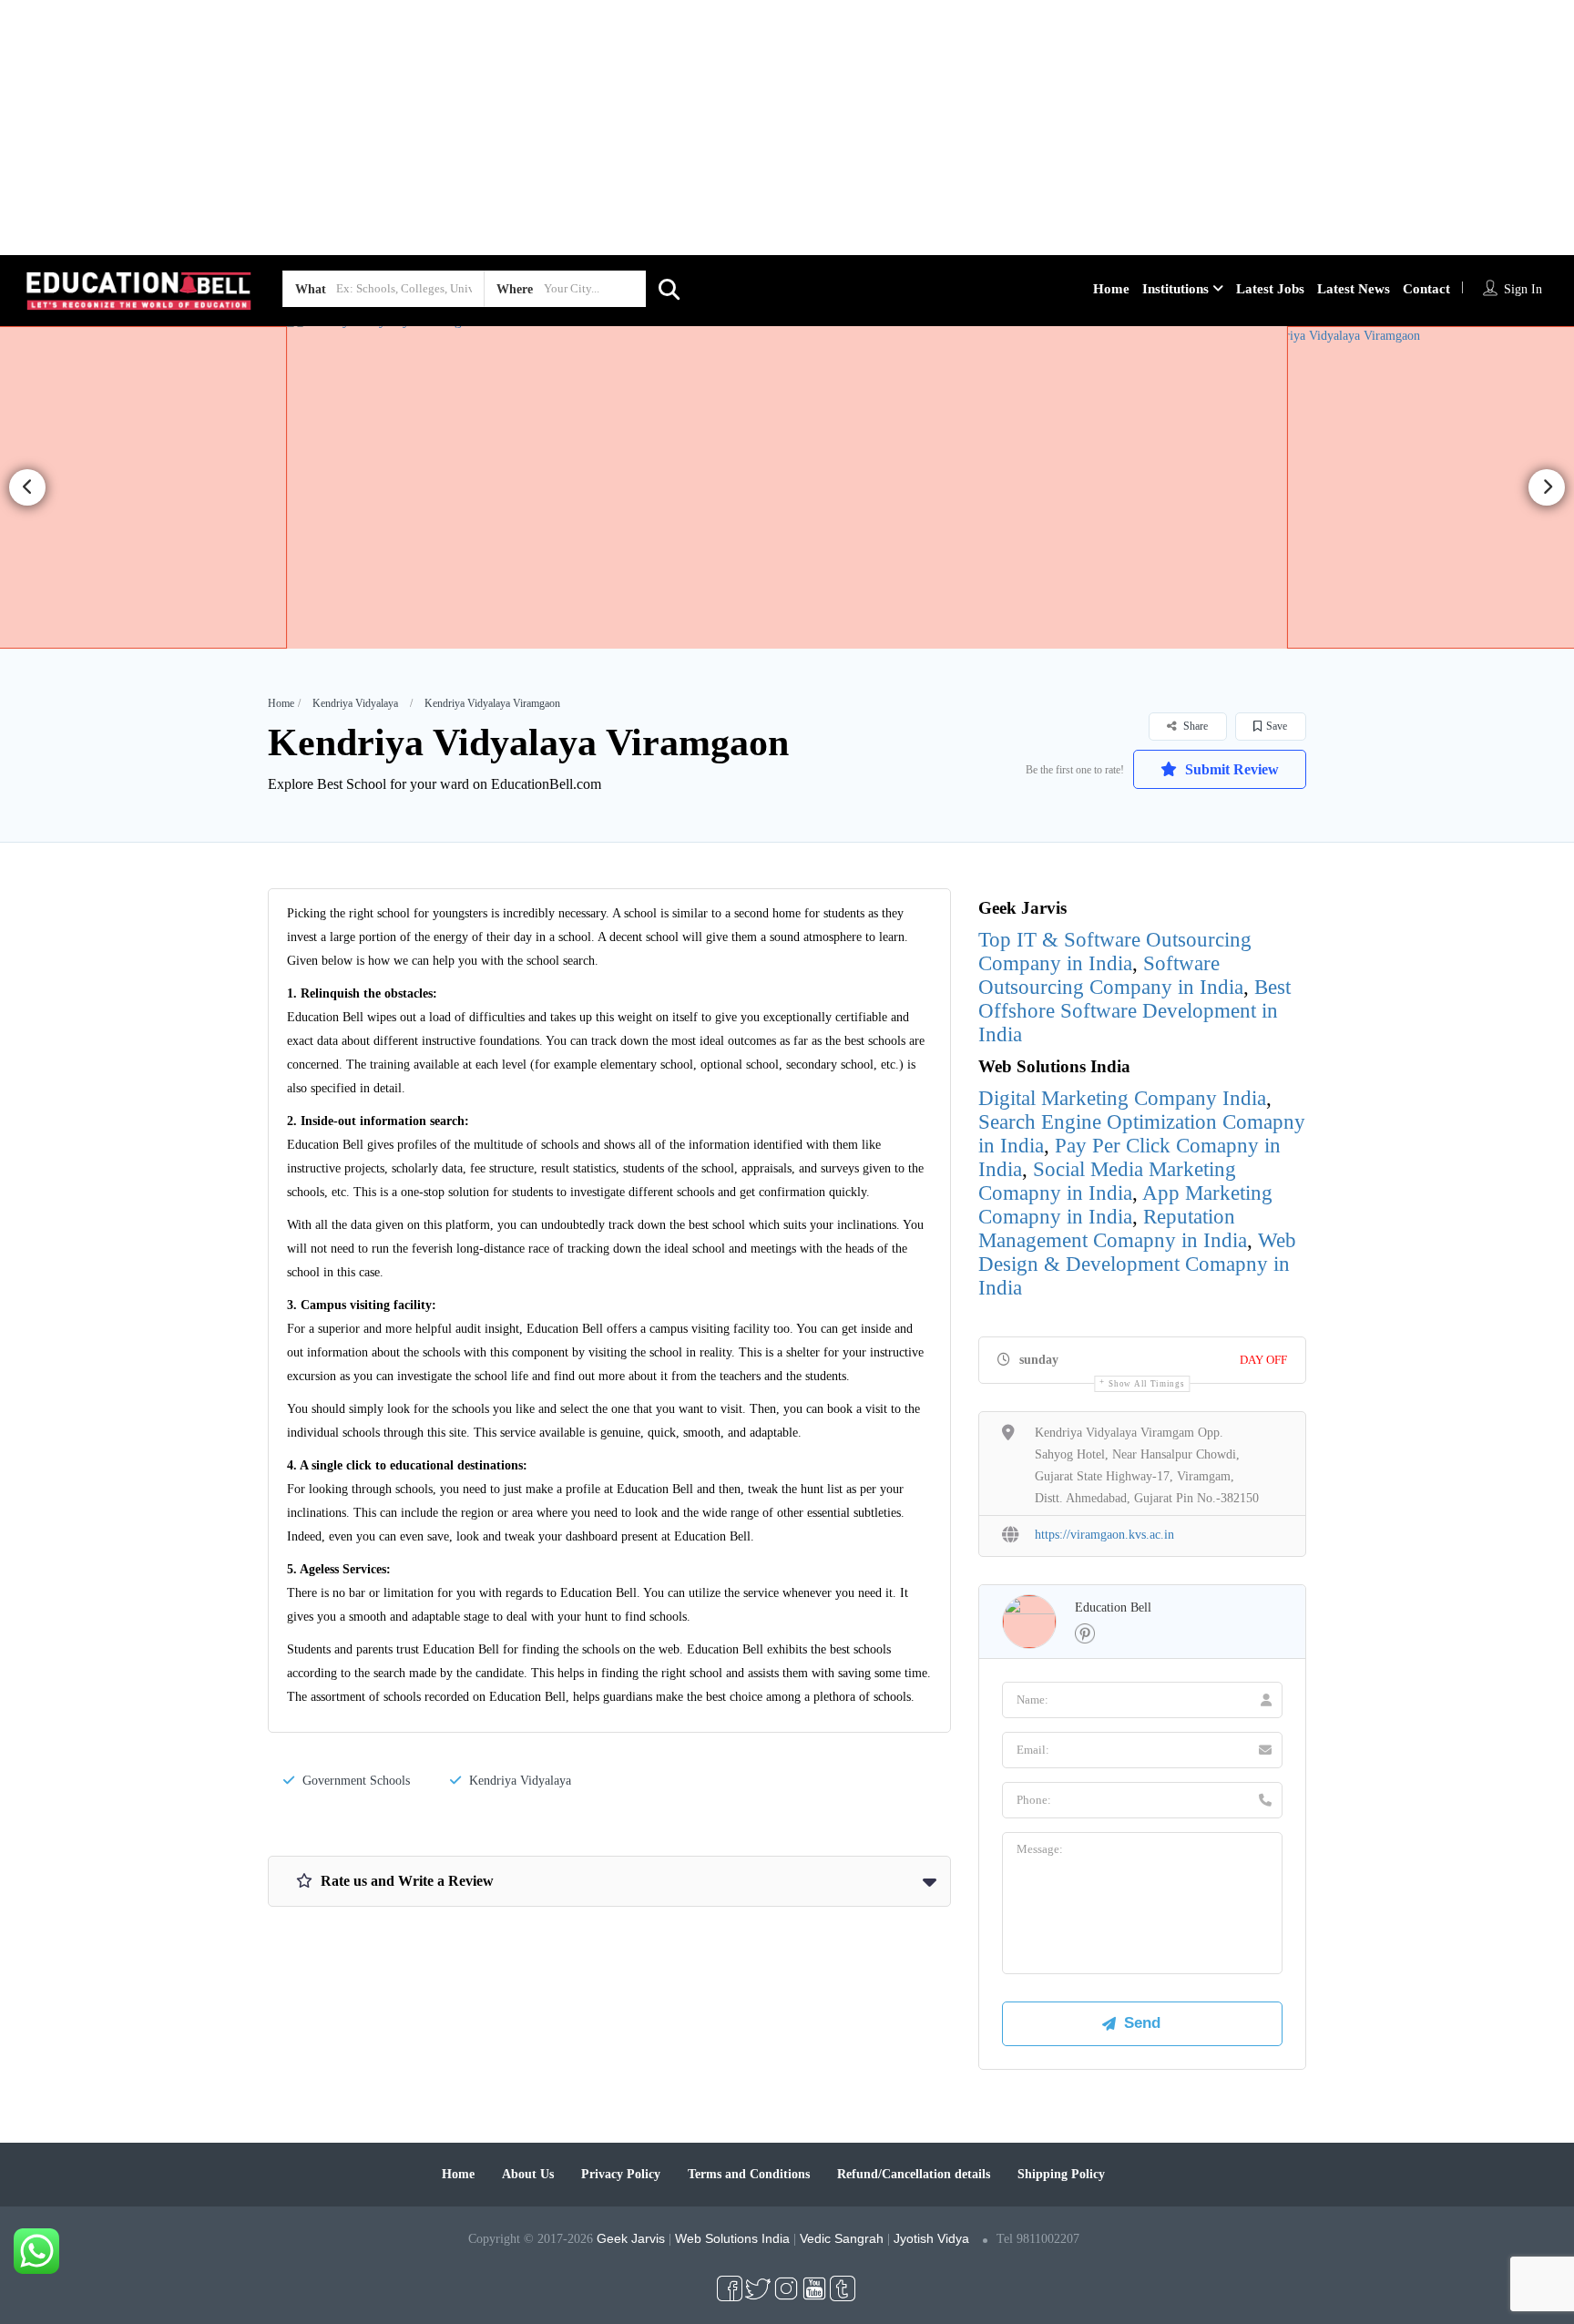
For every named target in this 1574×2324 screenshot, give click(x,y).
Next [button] (1547, 487)
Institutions (1175, 289)
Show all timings (1146, 1384)
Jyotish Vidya (931, 2238)
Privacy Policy (621, 2174)
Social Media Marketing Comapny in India (1107, 1181)
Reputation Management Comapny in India (1113, 1229)
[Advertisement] (547, 128)
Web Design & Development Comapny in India (1137, 1264)
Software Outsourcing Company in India (1111, 975)
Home (1111, 289)
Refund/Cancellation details (914, 2174)
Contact (1426, 289)
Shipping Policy (1061, 2174)
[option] (787, 487)
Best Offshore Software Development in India (1135, 1011)
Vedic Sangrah (842, 2238)
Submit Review (1230, 769)
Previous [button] (27, 487)
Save (1277, 726)
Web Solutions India (732, 2238)
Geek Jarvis (631, 2238)
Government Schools (356, 1781)
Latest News (1354, 289)
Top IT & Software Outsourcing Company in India (1115, 952)
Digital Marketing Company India (1122, 1098)
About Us (528, 2174)
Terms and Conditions (749, 2174)
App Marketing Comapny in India (1125, 1205)
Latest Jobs (1270, 289)
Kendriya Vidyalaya (355, 703)
